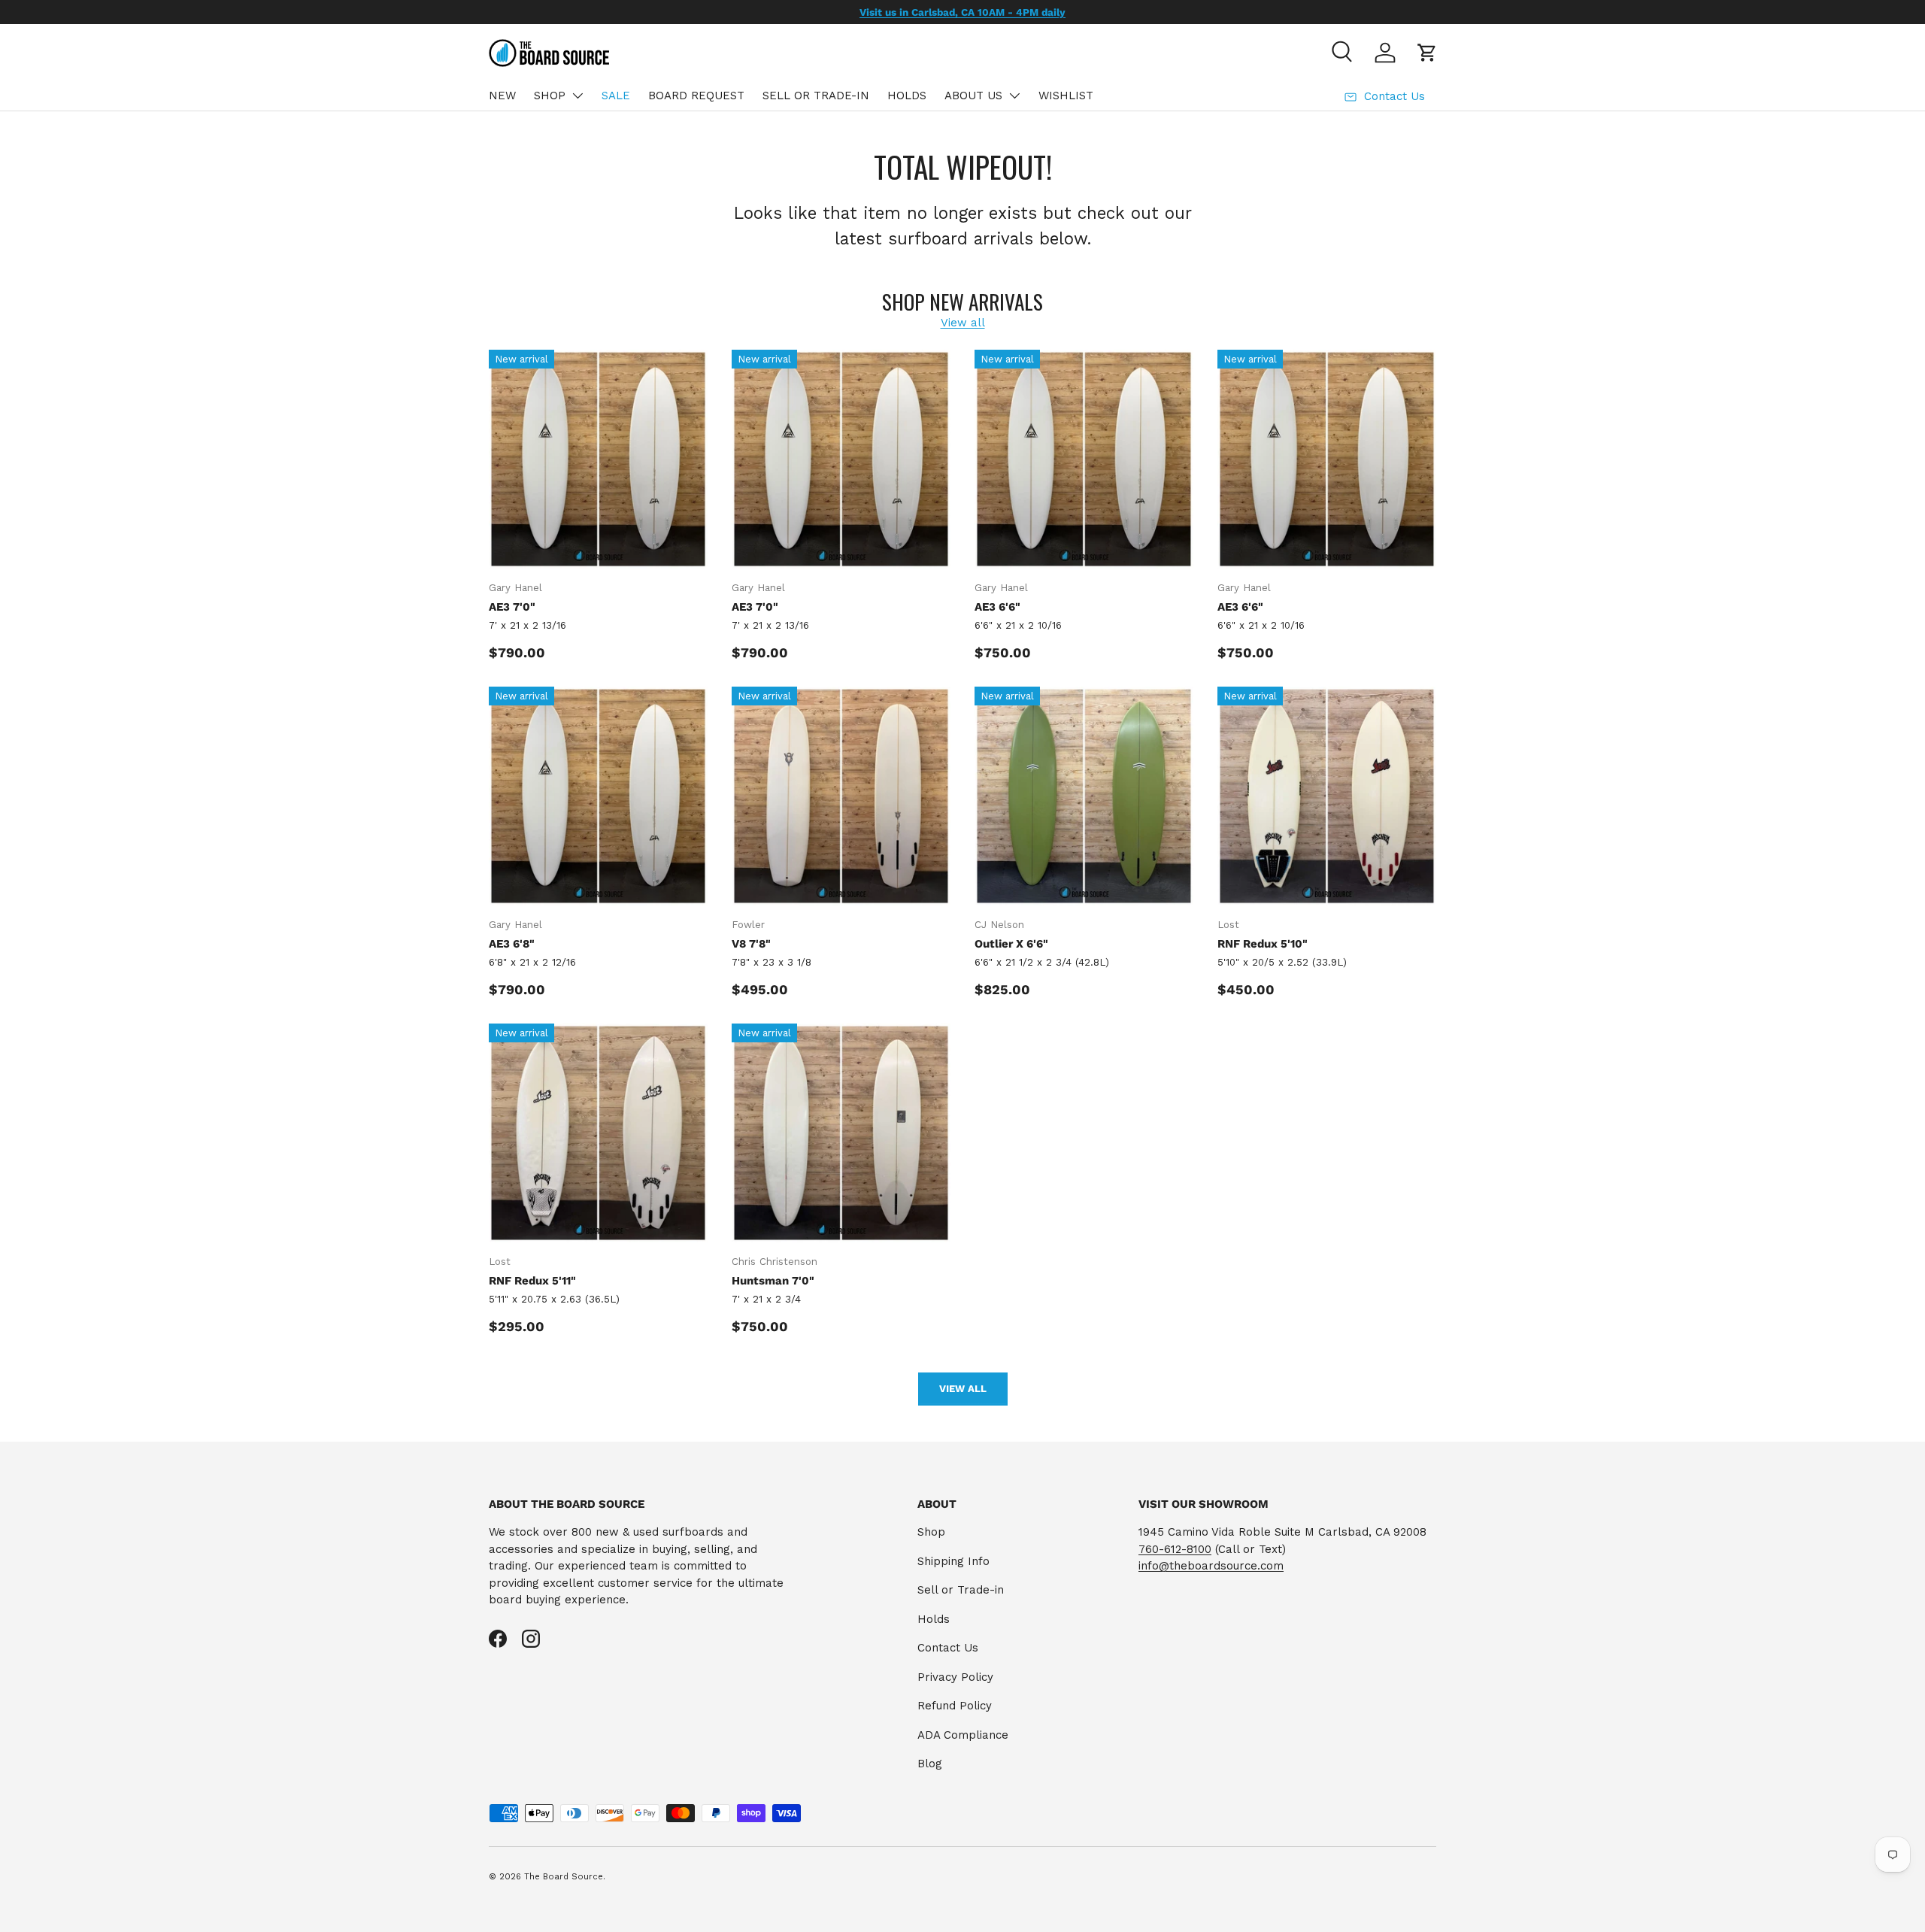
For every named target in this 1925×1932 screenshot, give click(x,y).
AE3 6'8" (512, 944)
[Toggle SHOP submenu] (577, 96)
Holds (934, 1619)
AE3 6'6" (997, 607)
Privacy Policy (955, 1677)
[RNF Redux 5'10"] (1327, 796)
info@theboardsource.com (1211, 1566)
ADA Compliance (963, 1735)
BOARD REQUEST (696, 96)
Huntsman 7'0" (773, 1281)
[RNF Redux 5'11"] (598, 1133)
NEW (502, 96)
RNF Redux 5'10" (1263, 944)
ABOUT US (973, 96)
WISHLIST (1066, 96)
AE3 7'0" (512, 607)
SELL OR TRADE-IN (816, 96)
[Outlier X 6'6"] (1084, 796)
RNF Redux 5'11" (532, 1281)
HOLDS (907, 96)
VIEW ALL (963, 1389)
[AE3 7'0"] (598, 459)
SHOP (550, 96)
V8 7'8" (751, 944)
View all (963, 323)
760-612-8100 (1175, 1549)
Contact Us (948, 1648)
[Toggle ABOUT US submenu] (1014, 96)
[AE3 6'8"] (598, 796)
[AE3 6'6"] (1084, 459)
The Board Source (564, 1877)
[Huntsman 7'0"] (841, 1133)
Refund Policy (955, 1706)
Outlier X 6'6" (1011, 944)
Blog (930, 1764)
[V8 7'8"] (841, 796)
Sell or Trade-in (961, 1590)
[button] (1427, 53)
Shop (931, 1532)
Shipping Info (953, 1561)
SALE (616, 96)
